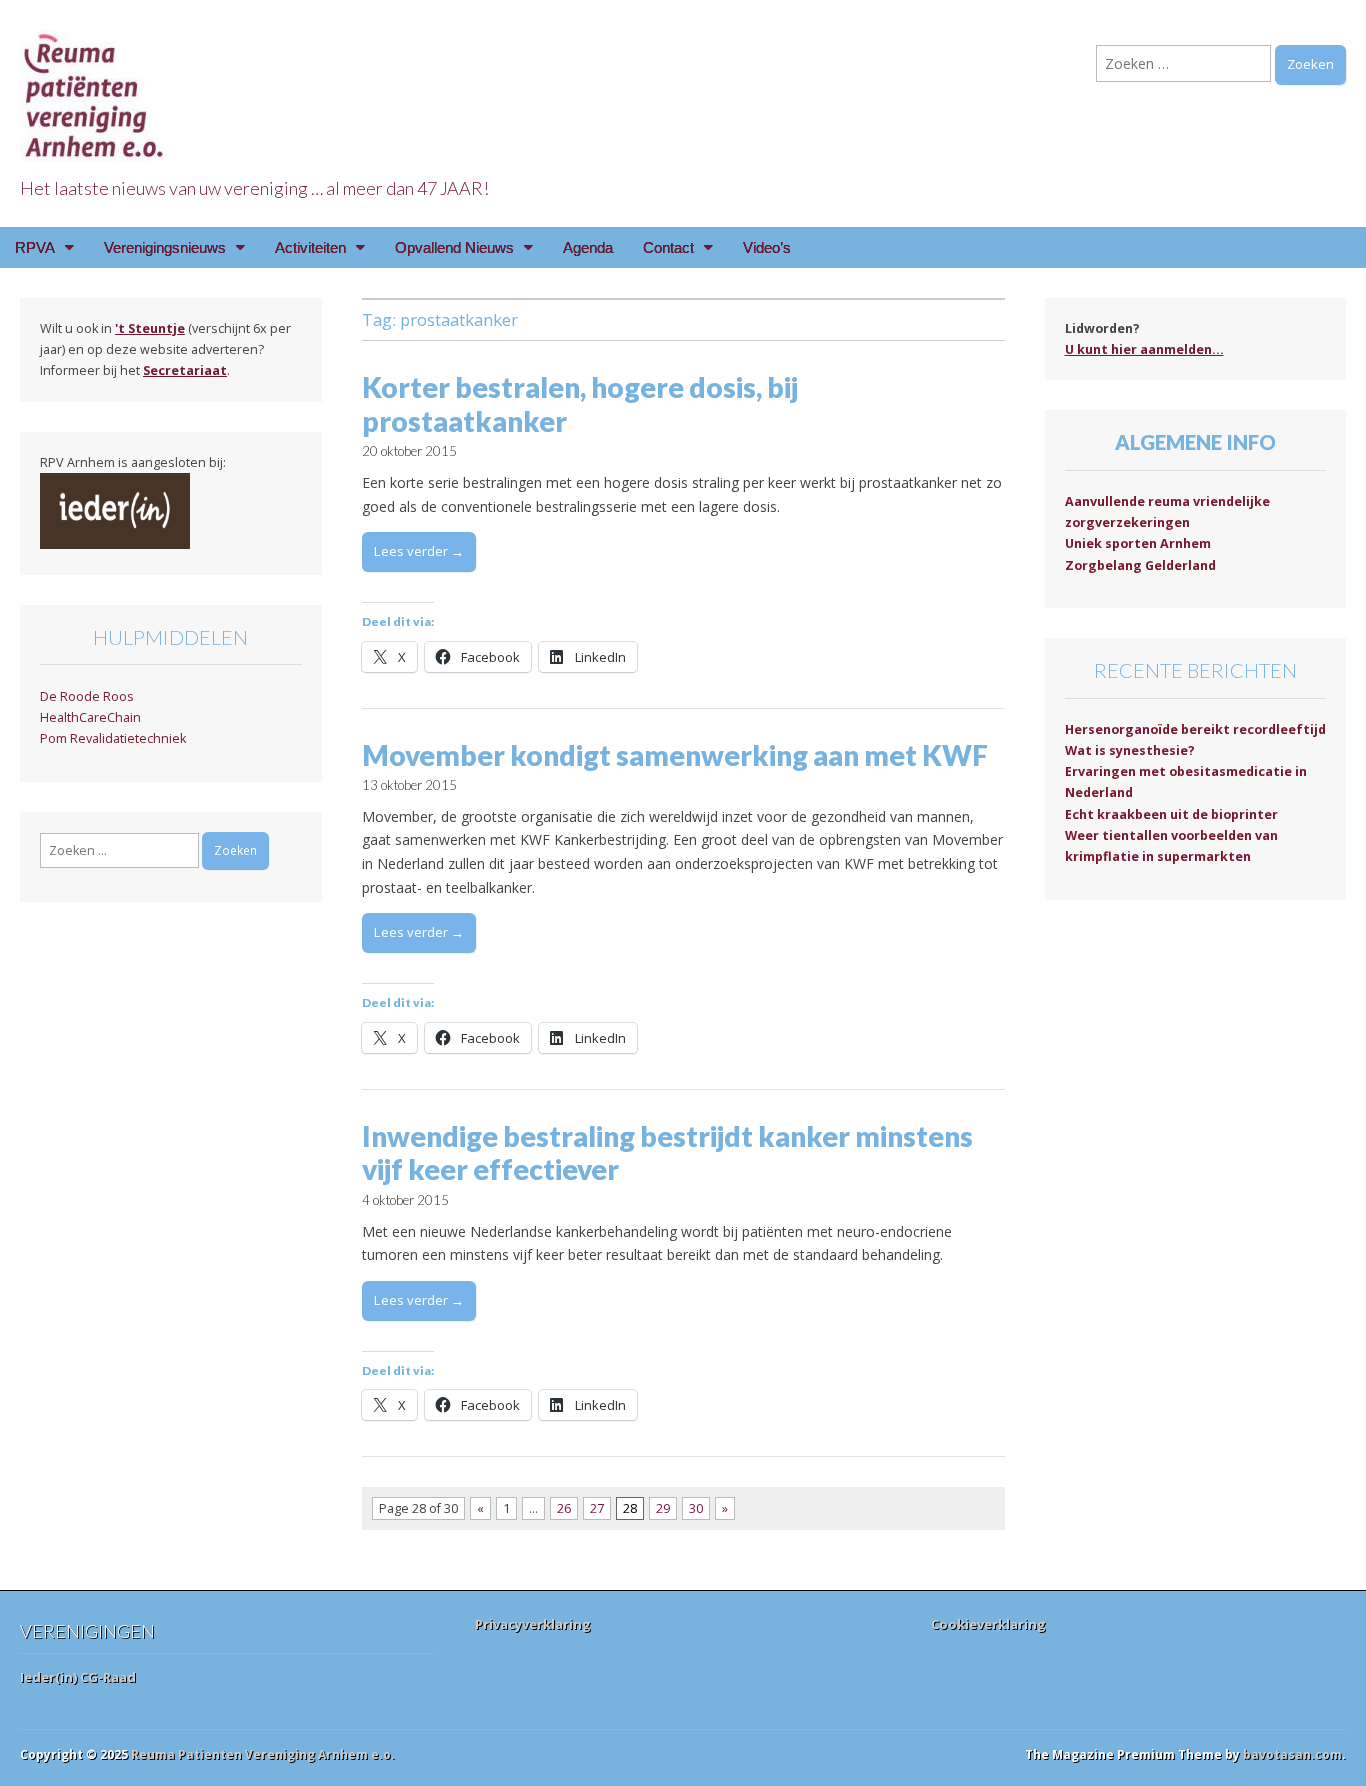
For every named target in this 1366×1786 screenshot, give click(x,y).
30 (696, 1508)
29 (663, 1508)
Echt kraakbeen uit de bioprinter (1171, 814)
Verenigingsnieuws (165, 247)
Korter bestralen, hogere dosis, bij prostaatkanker (580, 404)
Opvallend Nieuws (454, 247)
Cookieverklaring (988, 1624)
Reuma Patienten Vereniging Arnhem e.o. (263, 1754)
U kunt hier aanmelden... (1144, 349)
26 (564, 1508)
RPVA (35, 247)
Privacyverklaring (533, 1624)
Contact (668, 247)
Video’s (767, 247)
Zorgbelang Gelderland (1140, 565)
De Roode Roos (87, 696)
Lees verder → (419, 551)
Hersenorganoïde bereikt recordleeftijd (1195, 729)
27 (597, 1508)
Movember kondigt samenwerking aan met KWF (675, 755)
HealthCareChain (90, 717)
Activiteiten (310, 247)
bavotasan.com (1292, 1754)
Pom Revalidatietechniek (113, 738)
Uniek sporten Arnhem (1138, 543)
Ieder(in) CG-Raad (78, 1677)
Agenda (588, 247)
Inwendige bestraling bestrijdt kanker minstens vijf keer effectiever (667, 1153)
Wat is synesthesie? (1130, 750)
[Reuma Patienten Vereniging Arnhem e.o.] (95, 84)
